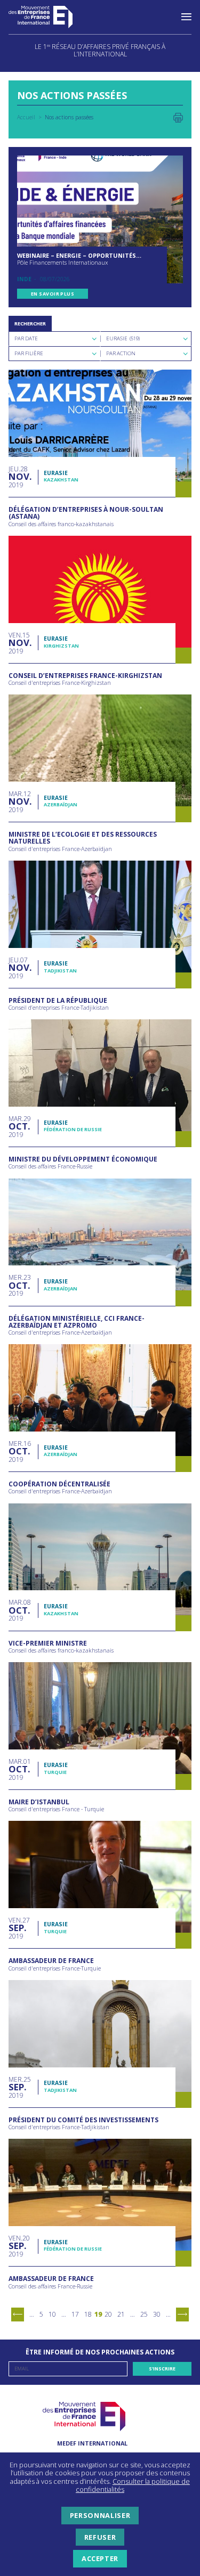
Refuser (100, 2537)
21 (121, 2314)
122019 (20, 802)
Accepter (100, 2558)
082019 (20, 1610)
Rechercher (30, 324)
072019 (19, 968)
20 (108, 2314)
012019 (20, 1769)
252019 (20, 2087)
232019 (20, 1285)
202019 (19, 2246)
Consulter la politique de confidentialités (133, 2485)
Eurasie (56, 473)
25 (144, 2314)
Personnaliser (100, 2515)
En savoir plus (53, 294)
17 (75, 2314)
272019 (19, 1928)
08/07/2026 (55, 279)
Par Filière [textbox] (29, 353)
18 (88, 2314)
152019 (19, 643)
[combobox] (54, 339)
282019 (19, 477)
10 (52, 2314)
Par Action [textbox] (121, 353)
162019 (20, 1451)
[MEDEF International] (51, 17)
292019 (20, 1127)
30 (157, 2314)
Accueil (26, 117)
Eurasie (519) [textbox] (123, 338)
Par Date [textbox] (26, 338)
